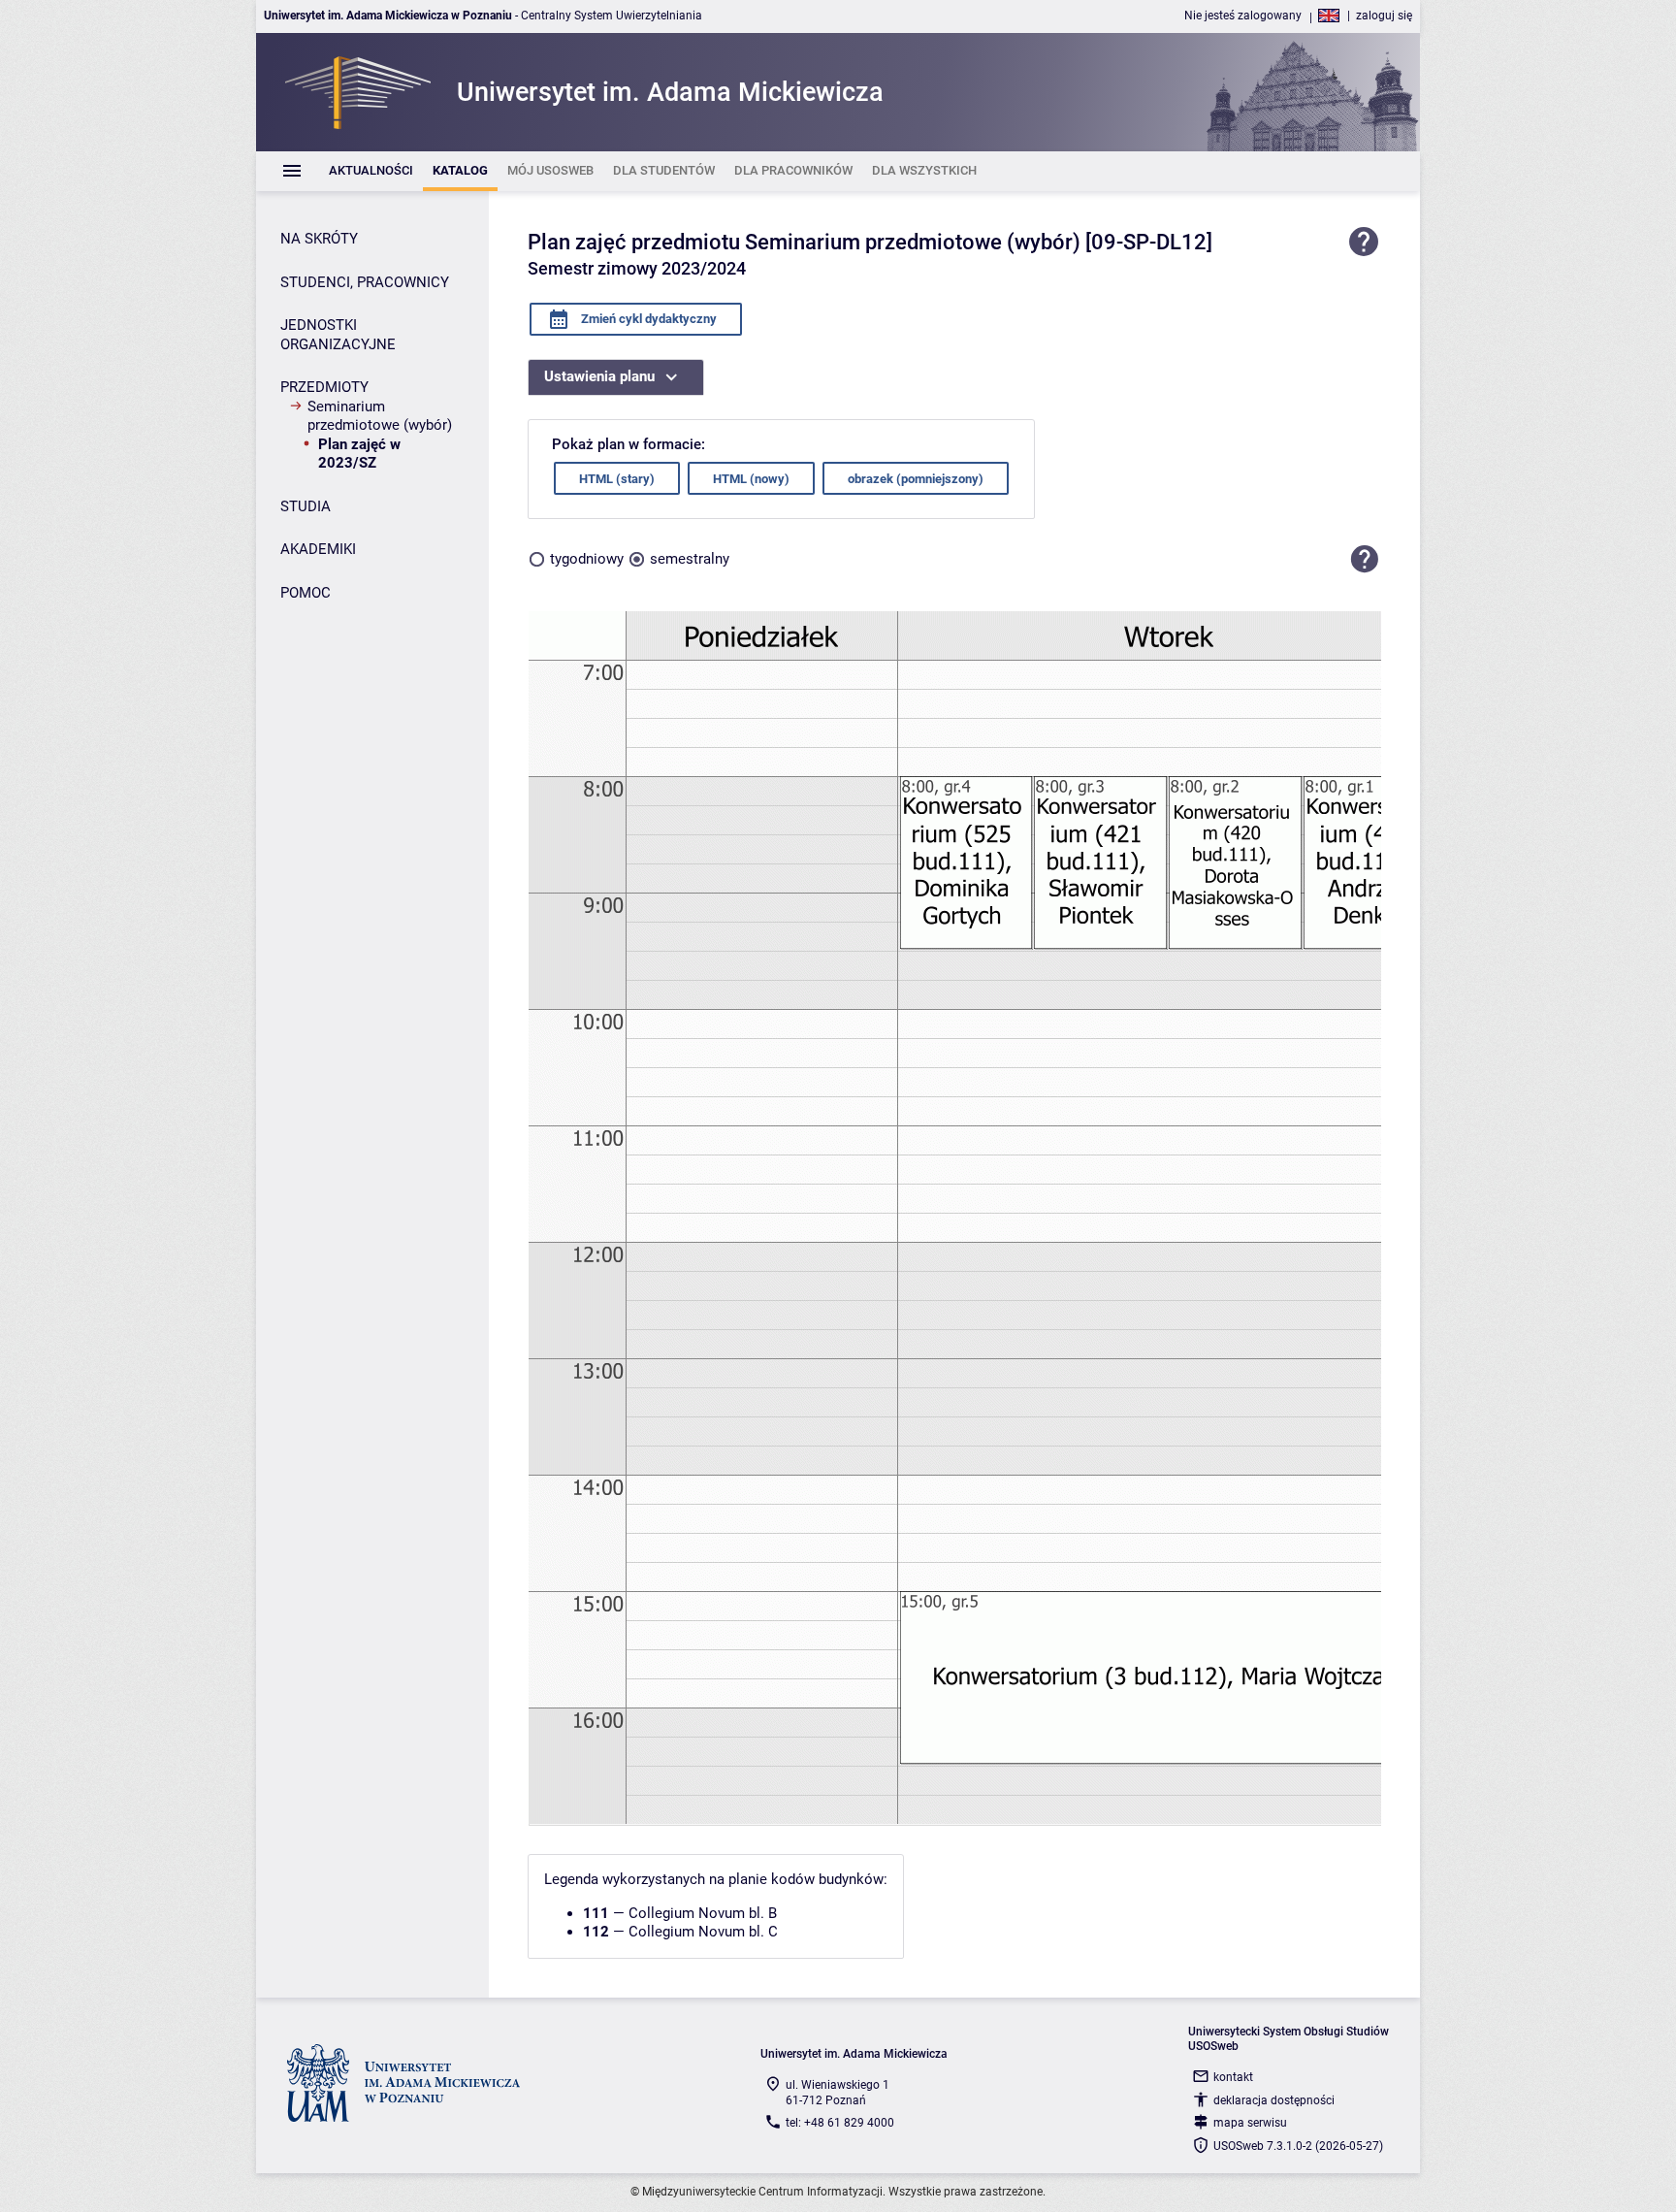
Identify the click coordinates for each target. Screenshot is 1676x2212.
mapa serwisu (1250, 2123)
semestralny (690, 559)
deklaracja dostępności (1274, 2100)
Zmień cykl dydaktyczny (647, 319)
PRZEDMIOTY (324, 387)
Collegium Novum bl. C (703, 1932)
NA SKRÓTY (319, 239)
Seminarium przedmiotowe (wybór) (380, 416)
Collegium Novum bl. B (703, 1913)
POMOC (306, 593)
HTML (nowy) (751, 479)
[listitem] (371, 171)
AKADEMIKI (318, 549)
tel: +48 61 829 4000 (840, 2123)
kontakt (1233, 2077)
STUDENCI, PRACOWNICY (365, 282)
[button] (1365, 559)
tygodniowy (587, 559)
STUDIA (306, 506)
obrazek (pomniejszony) (916, 479)
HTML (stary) (617, 479)
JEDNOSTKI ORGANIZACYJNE (338, 335)
